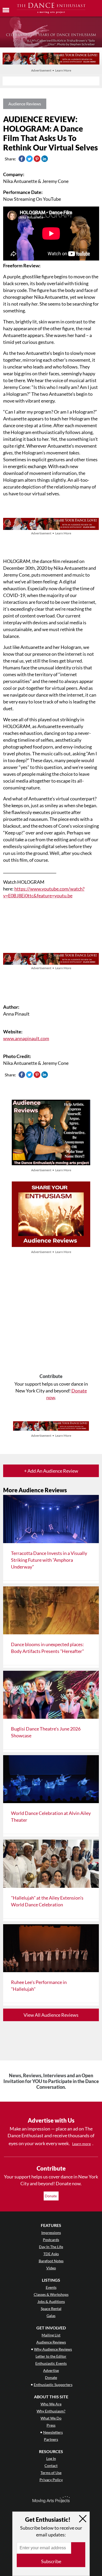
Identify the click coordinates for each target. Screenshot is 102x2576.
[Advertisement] (51, 1314)
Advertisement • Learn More (51, 70)
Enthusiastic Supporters (53, 2385)
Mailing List (51, 2335)
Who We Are (51, 2404)
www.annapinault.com (26, 1038)
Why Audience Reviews (53, 2349)
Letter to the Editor (51, 2356)
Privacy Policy (51, 2480)
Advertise (51, 2370)
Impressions (51, 2233)
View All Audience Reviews (51, 2015)
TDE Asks (51, 2254)
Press (51, 2425)
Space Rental (51, 2309)
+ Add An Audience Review (51, 1471)
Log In (51, 2458)
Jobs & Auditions (51, 2301)
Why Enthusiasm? (51, 2411)
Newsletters (53, 2432)
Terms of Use (51, 2473)
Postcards (51, 2240)
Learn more (81, 2144)
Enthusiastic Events (51, 2363)
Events (51, 2287)
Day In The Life (51, 2247)
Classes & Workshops (51, 2294)
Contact (51, 2466)
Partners (51, 2439)
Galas (51, 2316)
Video (51, 2268)
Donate (51, 2196)
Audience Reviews (25, 104)
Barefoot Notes (51, 2261)
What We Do (51, 2418)
